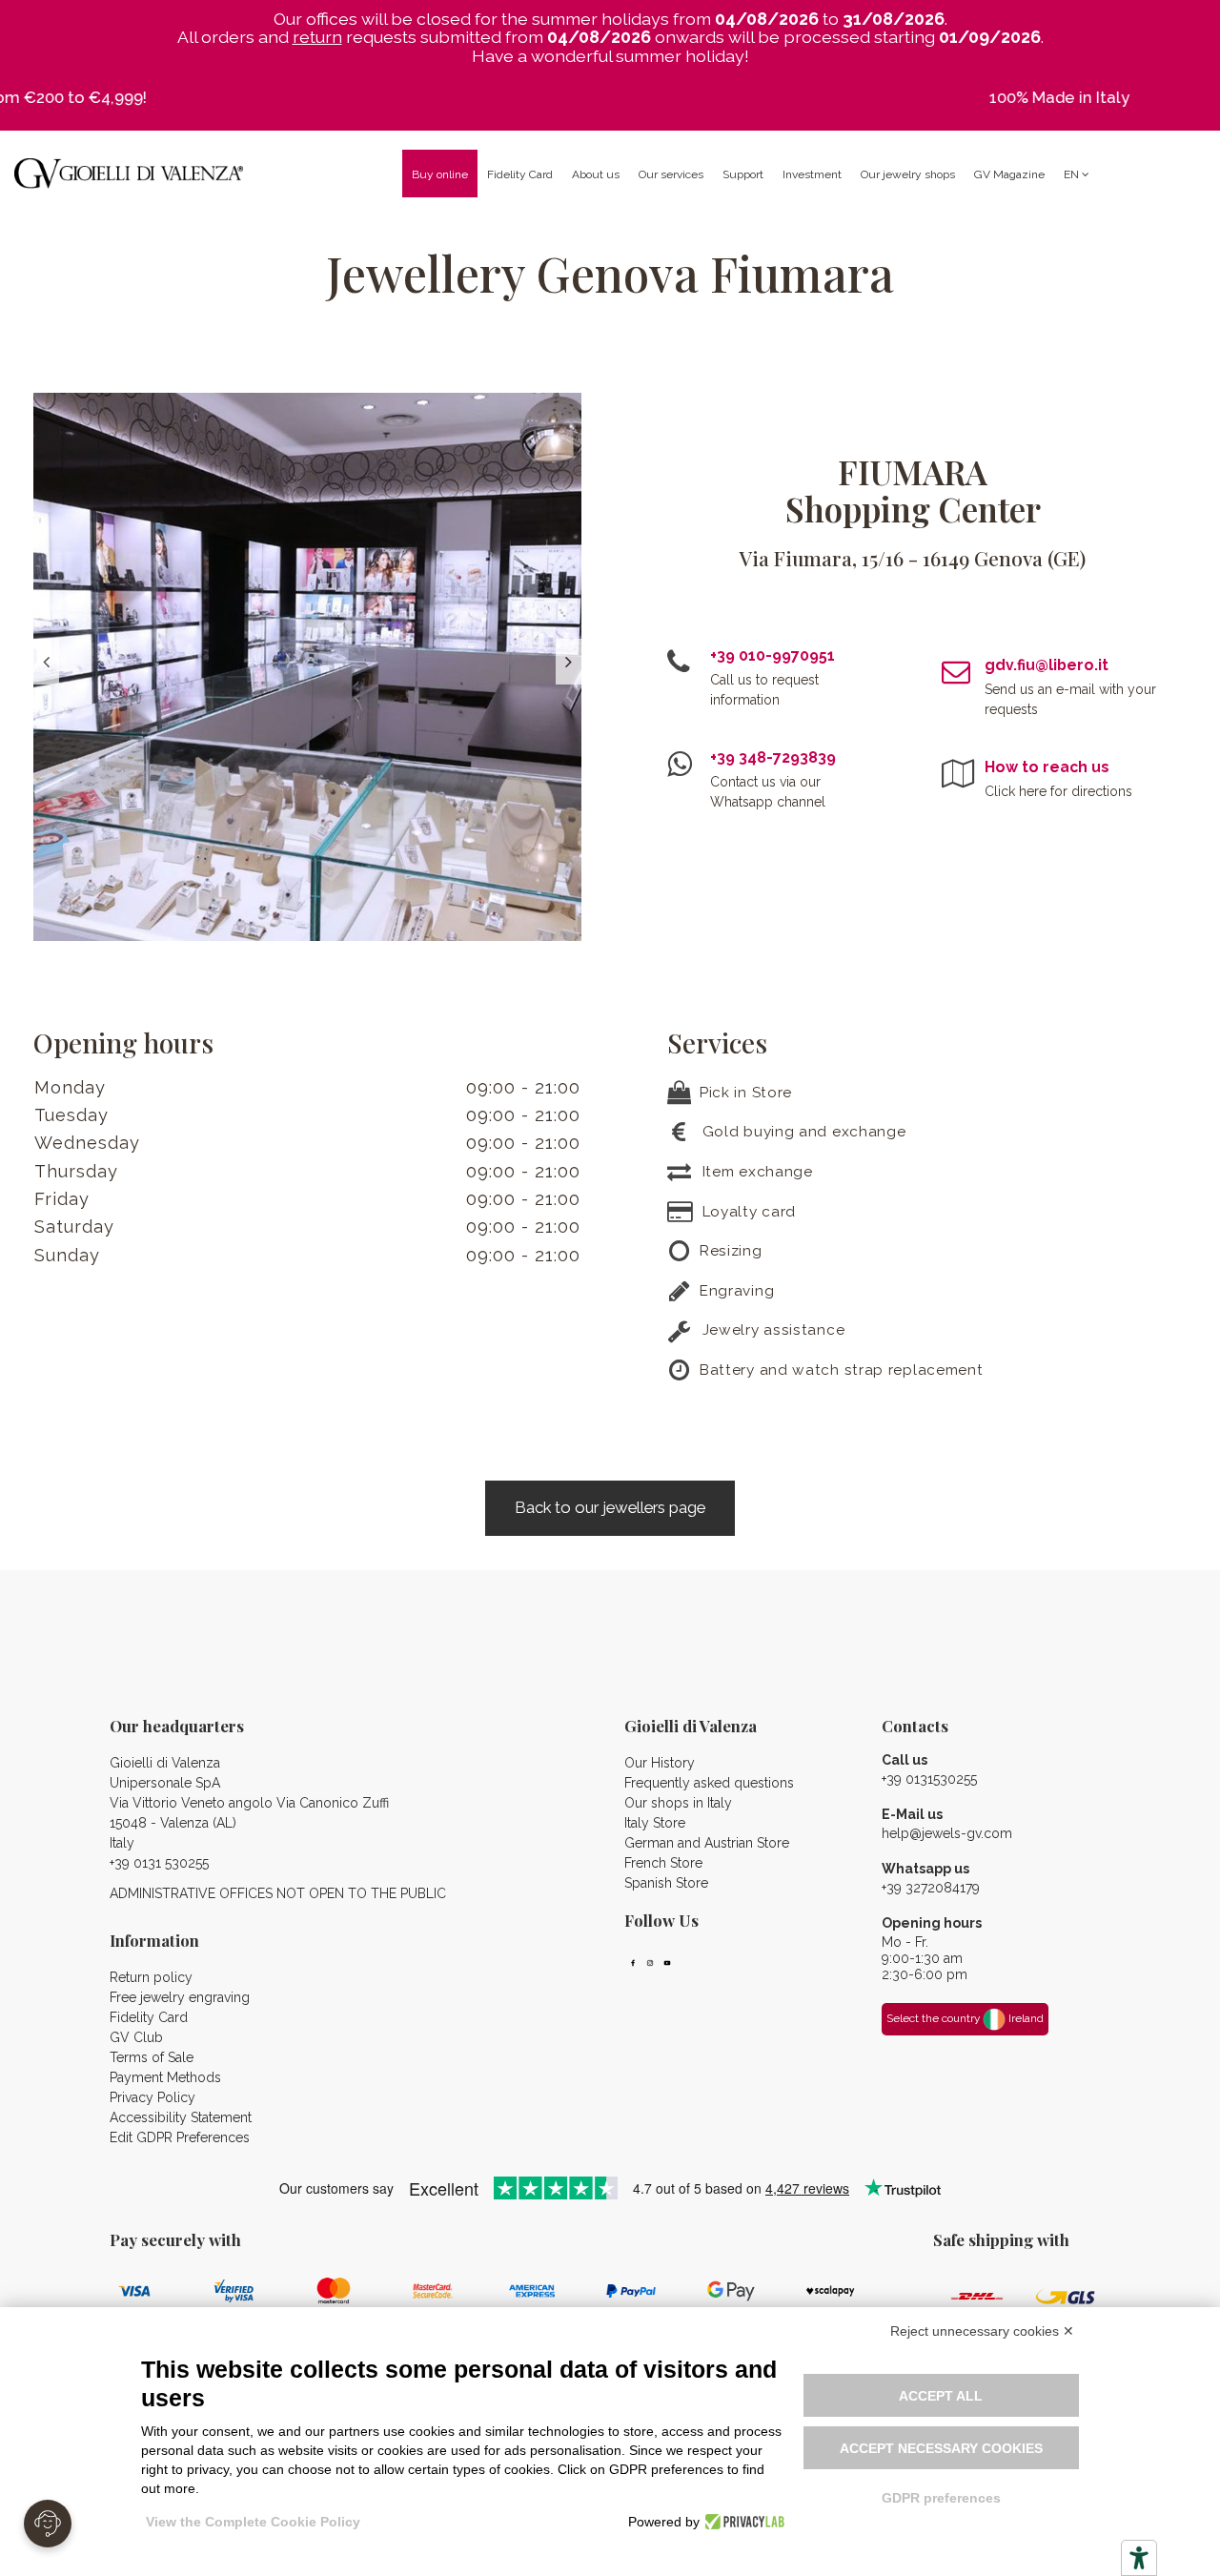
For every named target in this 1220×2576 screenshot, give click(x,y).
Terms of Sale (152, 2057)
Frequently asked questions (709, 1783)
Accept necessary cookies (941, 2448)
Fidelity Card (149, 2017)
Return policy (151, 1977)
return (317, 37)
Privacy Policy (152, 2097)
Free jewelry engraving (180, 1997)
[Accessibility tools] (1139, 2558)
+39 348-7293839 (773, 757)
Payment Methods (165, 2077)
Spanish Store (666, 1883)
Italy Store (655, 1823)
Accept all (941, 2396)
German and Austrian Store (707, 1843)
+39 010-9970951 (773, 655)
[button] (596, 174)
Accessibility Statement (181, 2117)
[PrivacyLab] (742, 2522)
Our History (660, 1763)
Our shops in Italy (678, 1803)
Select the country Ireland (965, 2018)
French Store (663, 1863)
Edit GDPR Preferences (180, 2137)
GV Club (136, 2037)
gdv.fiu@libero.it (1047, 665)
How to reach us (1047, 767)
